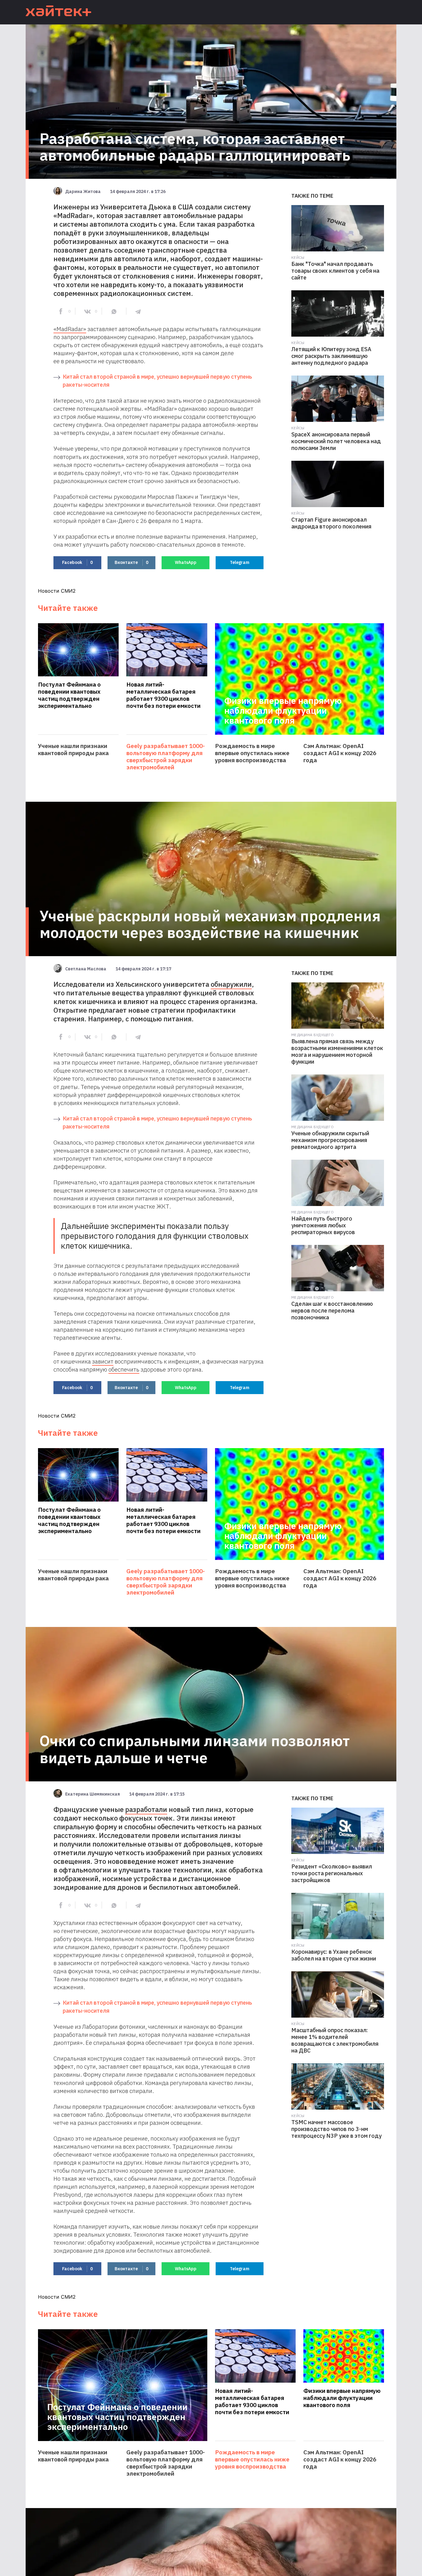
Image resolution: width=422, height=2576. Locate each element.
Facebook (77, 562)
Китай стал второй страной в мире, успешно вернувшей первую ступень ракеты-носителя (157, 381)
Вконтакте (131, 562)
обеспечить (124, 1369)
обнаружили (231, 984)
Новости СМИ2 (57, 591)
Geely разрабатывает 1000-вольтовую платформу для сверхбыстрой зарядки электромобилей (166, 757)
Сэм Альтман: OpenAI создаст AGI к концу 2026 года (340, 753)
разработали (146, 1809)
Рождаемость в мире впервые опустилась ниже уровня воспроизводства (252, 753)
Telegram (240, 562)
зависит (103, 1361)
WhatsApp (186, 562)
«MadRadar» (70, 329)
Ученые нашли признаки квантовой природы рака (73, 750)
